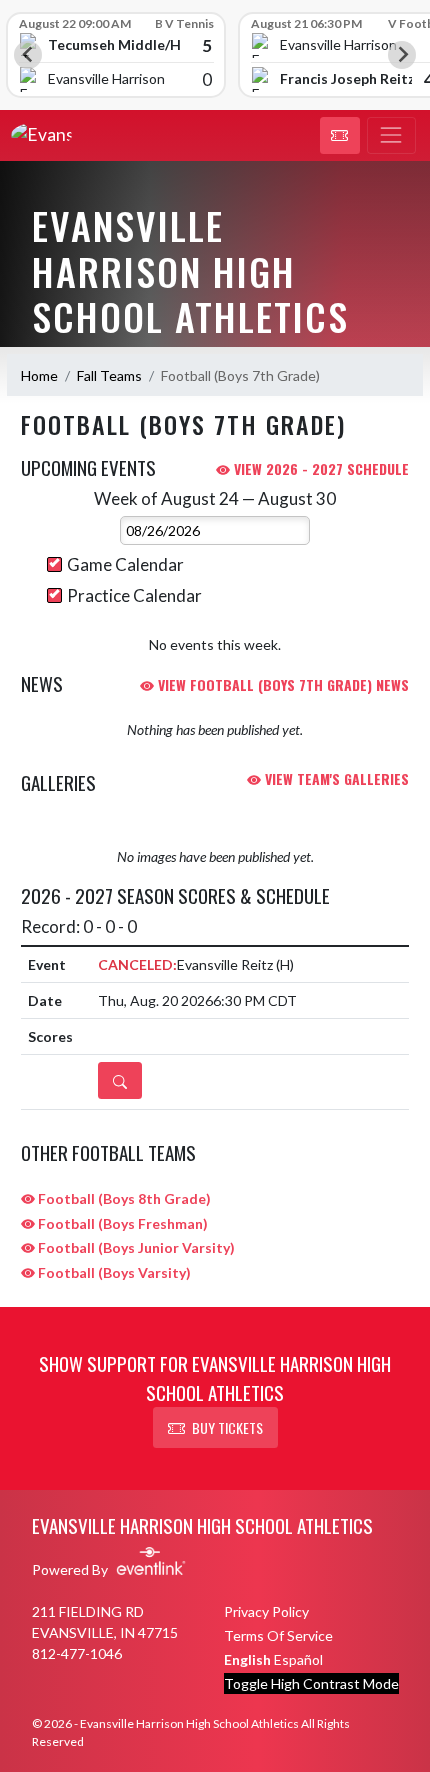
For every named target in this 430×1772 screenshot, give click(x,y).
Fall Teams (109, 375)
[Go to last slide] (28, 55)
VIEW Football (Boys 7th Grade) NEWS (281, 684)
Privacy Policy (266, 1611)
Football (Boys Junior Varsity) (135, 1247)
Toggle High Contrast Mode (311, 1683)
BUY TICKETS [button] (227, 1427)
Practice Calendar (134, 595)
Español (298, 1659)
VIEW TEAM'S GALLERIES (335, 778)
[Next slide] (402, 55)
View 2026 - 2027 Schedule (319, 468)
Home (39, 375)
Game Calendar (125, 564)
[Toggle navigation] (391, 136)
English (247, 1659)
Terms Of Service (278, 1635)
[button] (340, 136)
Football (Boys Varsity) (113, 1272)
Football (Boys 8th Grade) (123, 1198)
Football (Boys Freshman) (121, 1223)
